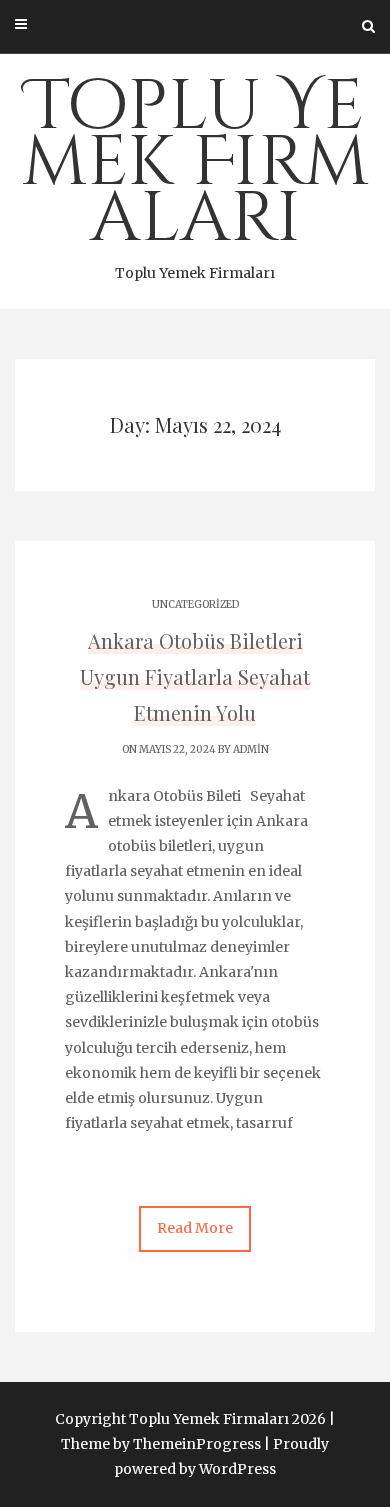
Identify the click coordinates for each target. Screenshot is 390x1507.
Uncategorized (195, 604)
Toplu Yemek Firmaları (195, 171)
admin (251, 749)
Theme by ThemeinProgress (161, 1444)
